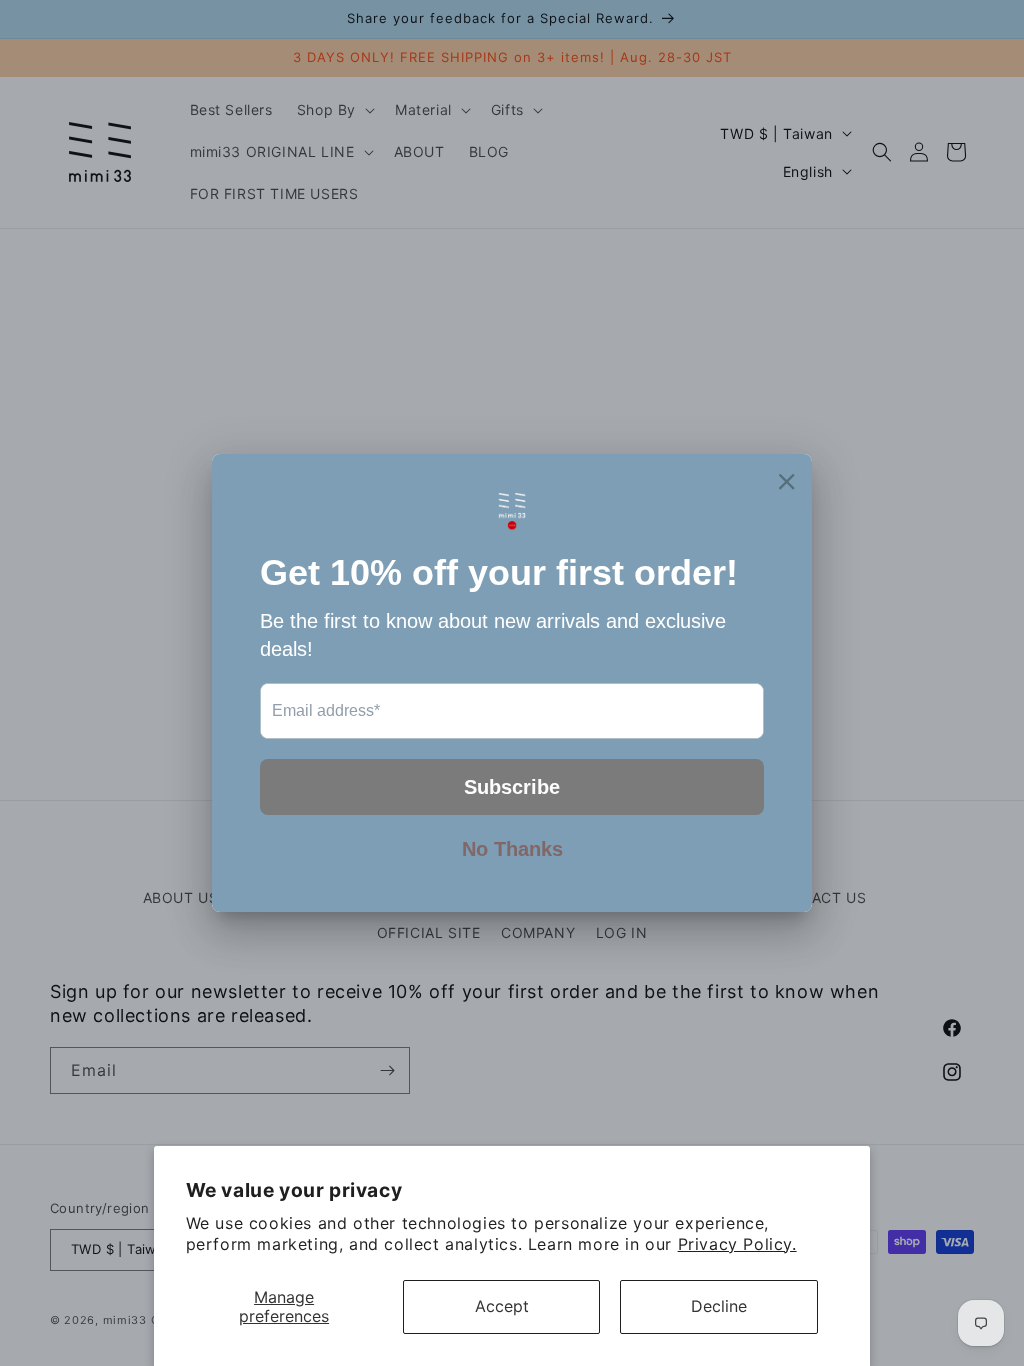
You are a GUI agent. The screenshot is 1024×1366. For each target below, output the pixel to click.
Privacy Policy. (737, 1244)
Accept (502, 1306)
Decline (719, 1306)
